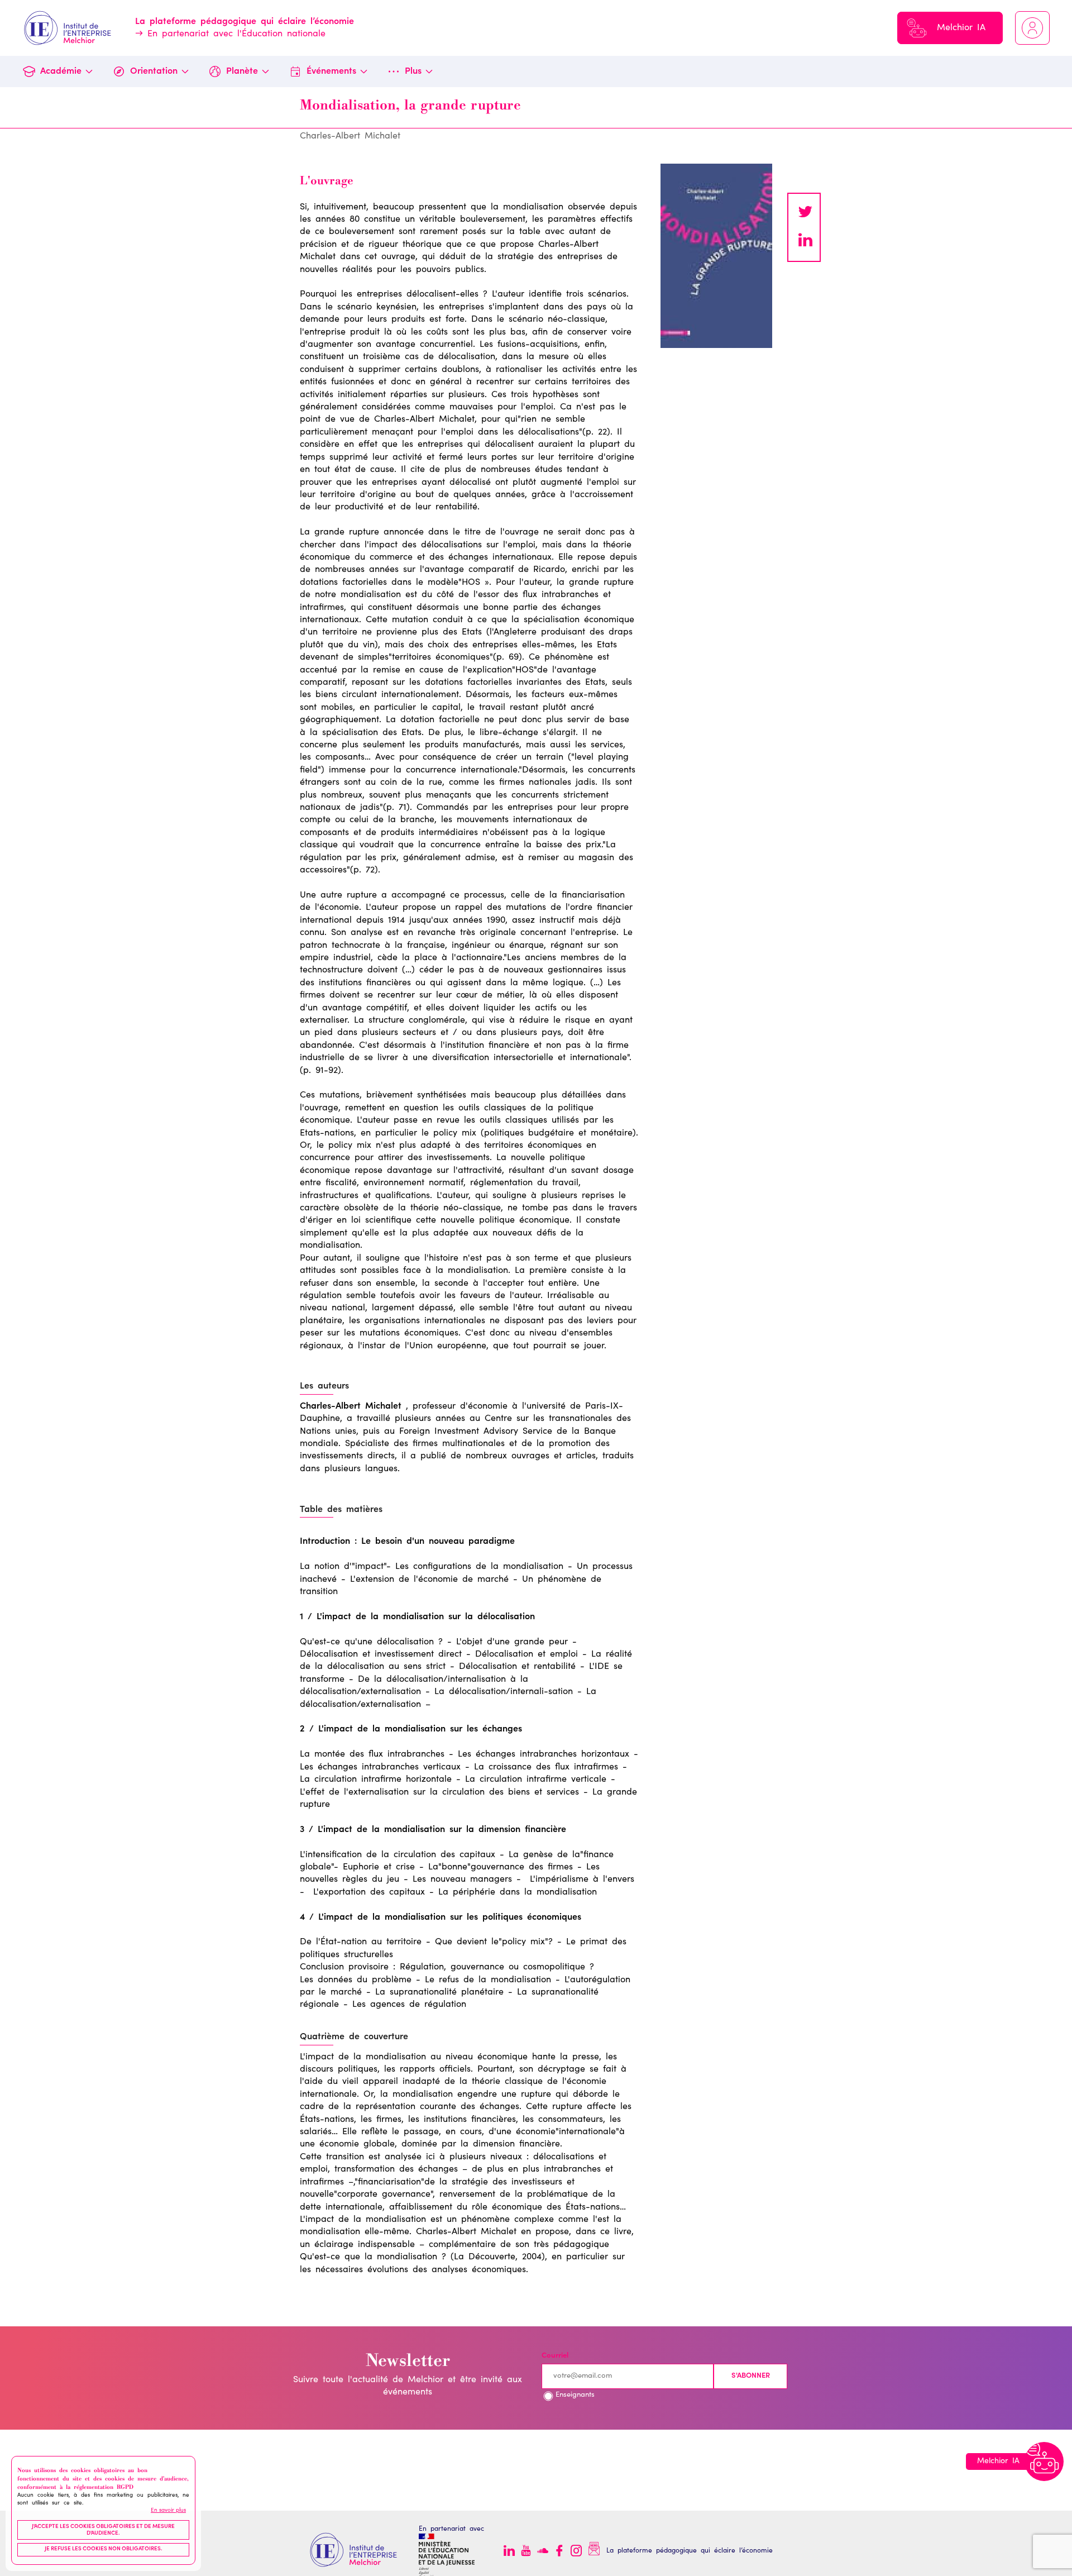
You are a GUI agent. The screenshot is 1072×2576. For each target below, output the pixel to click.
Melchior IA (961, 28)
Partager (805, 241)
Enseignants (575, 2395)
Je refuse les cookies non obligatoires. (104, 2549)
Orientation (154, 71)
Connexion (1032, 28)
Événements (331, 71)
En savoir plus (168, 2511)
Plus (413, 71)
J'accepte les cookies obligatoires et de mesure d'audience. (103, 2530)
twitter (805, 213)
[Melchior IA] (1044, 2461)
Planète (242, 71)
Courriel (555, 2356)
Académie (61, 71)
